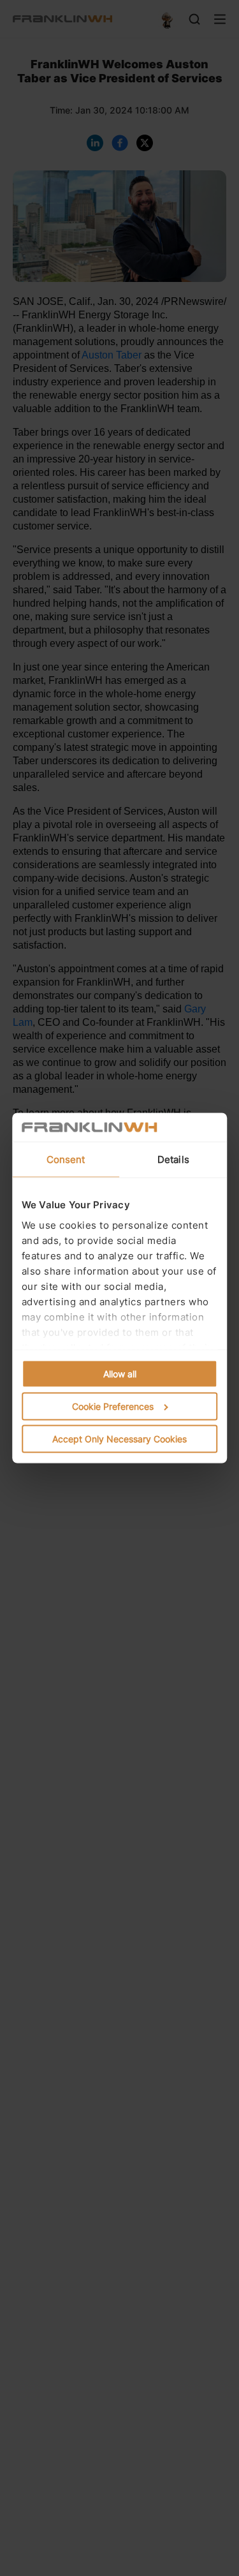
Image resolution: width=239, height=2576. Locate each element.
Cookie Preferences (113, 1406)
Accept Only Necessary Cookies (119, 1439)
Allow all (120, 1374)
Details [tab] (173, 1159)
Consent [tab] (66, 1159)
